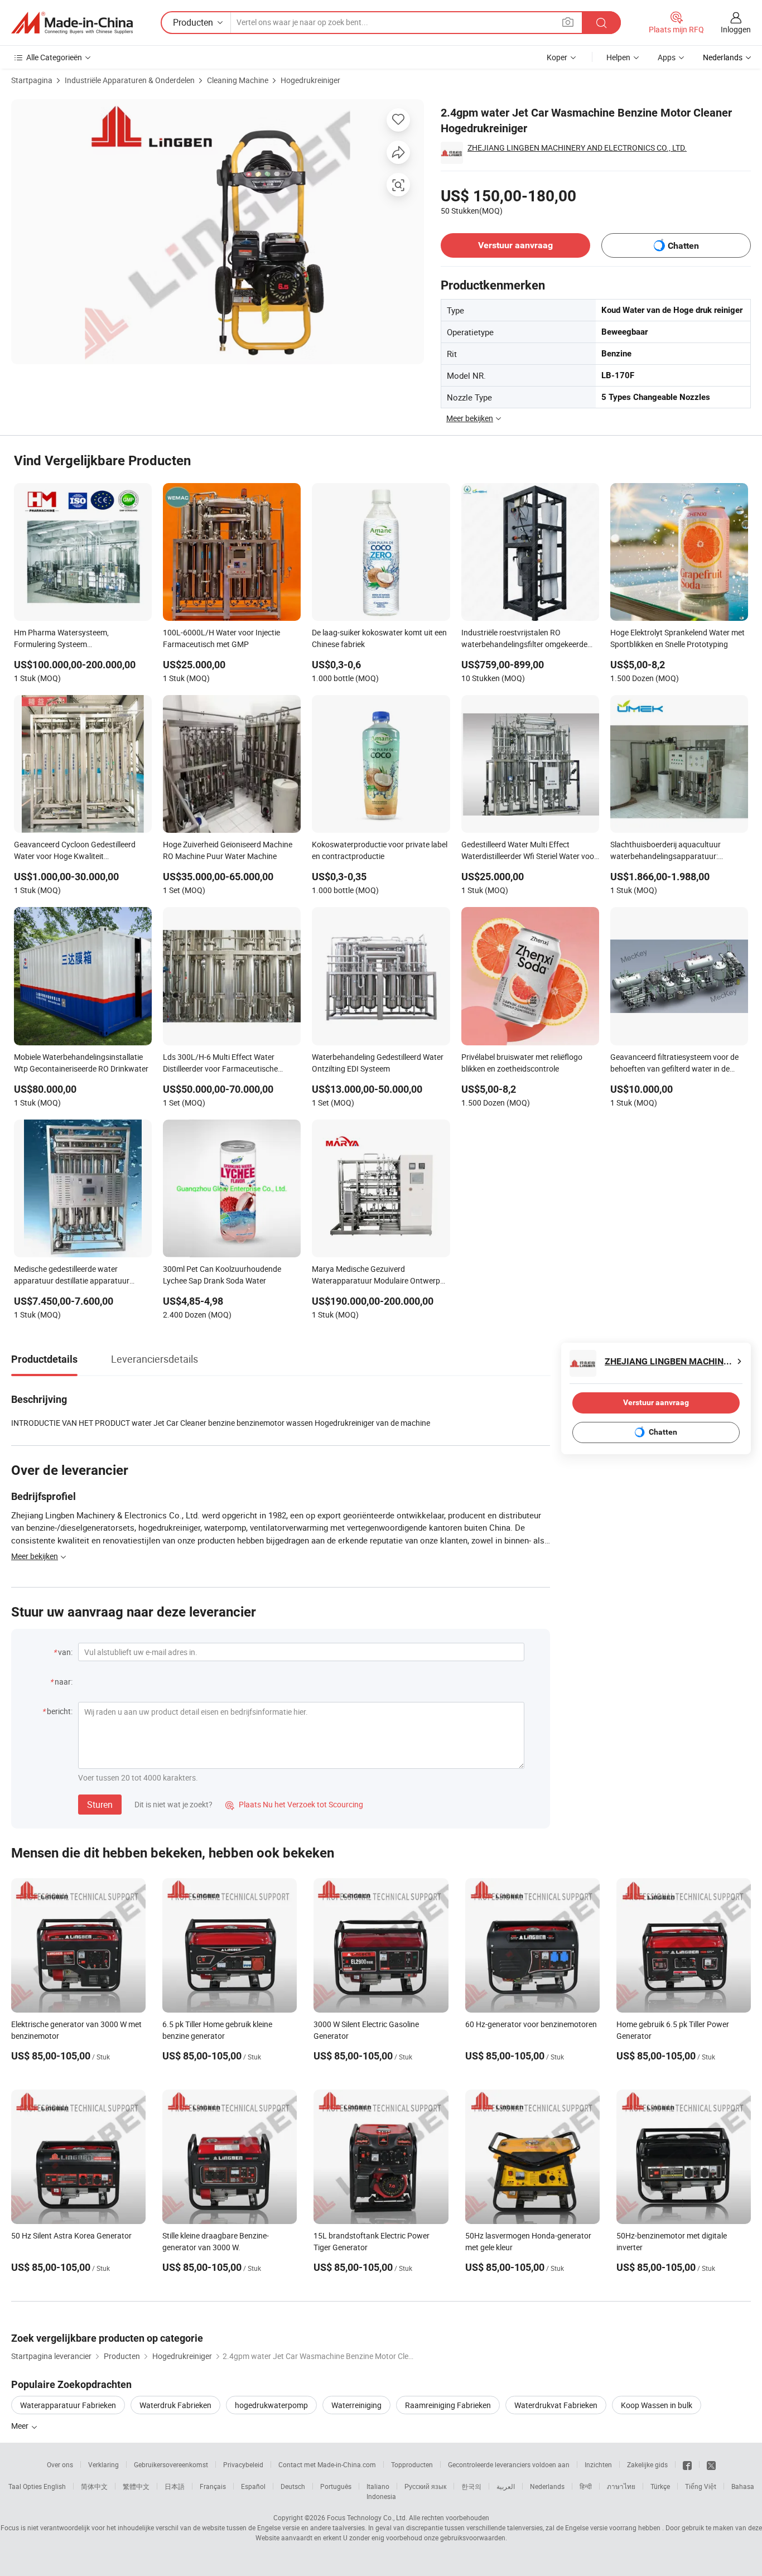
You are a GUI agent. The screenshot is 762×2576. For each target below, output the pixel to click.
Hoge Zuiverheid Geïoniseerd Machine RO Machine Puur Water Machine (228, 850)
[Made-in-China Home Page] (72, 23)
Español (253, 2486)
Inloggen (736, 29)
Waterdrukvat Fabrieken (556, 2405)
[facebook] (687, 2464)
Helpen (618, 57)
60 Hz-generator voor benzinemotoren (531, 2024)
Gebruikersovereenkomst (171, 2464)
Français (213, 2486)
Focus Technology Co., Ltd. (367, 2517)
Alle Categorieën (54, 57)
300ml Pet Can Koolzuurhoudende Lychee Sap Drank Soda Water (222, 1275)
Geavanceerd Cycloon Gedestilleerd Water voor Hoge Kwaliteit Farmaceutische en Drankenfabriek (75, 851)
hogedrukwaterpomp (271, 2405)
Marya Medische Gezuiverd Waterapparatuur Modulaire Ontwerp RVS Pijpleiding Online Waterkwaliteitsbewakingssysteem (376, 1276)
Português (336, 2486)
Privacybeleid (243, 2464)
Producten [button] (193, 22)
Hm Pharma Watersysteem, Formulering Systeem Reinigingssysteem (61, 639)
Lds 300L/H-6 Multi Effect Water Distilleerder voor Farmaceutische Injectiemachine (220, 1064)
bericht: (60, 1711)
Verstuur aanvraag (515, 245)
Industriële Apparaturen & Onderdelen (130, 80)
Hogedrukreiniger (310, 80)
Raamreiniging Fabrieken (448, 2405)
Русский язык (425, 2486)
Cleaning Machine (238, 80)
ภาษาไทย (621, 2486)
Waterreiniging (356, 2405)
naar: (64, 1682)
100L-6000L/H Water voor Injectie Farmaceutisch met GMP (221, 638)
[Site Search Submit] (601, 23)
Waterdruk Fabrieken (175, 2405)
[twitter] (711, 2464)
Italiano (378, 2486)
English (55, 2486)
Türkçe (660, 2486)
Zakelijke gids (647, 2464)
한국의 (471, 2486)
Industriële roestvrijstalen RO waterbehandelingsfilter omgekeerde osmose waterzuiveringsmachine (524, 639)
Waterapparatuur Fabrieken (68, 2405)
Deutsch (293, 2486)
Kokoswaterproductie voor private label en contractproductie (380, 850)
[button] (568, 22)
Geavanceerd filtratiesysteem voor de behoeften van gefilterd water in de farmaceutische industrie (674, 1064)
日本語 (175, 2486)
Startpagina (32, 80)
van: (65, 1652)
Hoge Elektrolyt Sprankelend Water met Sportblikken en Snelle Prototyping (677, 638)
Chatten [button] (683, 246)
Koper (557, 57)
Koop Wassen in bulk (657, 2405)
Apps (667, 57)
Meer (21, 2426)
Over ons (60, 2464)
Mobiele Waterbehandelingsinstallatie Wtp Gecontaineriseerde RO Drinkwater (81, 1063)
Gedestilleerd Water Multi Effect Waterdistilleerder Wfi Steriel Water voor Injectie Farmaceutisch (529, 851)
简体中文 (94, 2486)
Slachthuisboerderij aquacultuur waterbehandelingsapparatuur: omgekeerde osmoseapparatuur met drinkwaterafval (673, 851)
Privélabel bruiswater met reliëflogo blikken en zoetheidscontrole (522, 1063)
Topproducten (412, 2464)
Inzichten (598, 2464)
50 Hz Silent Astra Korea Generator (71, 2235)
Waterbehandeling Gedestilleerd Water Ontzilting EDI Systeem (378, 1063)
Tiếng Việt (701, 2486)
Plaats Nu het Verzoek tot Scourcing (294, 1804)
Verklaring (103, 2464)
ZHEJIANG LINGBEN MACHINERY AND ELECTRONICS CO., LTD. (577, 148)
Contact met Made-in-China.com (327, 2464)
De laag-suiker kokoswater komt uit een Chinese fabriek (379, 638)
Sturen (100, 1805)
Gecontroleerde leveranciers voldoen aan (509, 2464)
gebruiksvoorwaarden (473, 2538)
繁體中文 (136, 2486)
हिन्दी (586, 2486)
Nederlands (547, 2486)
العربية (506, 2486)
